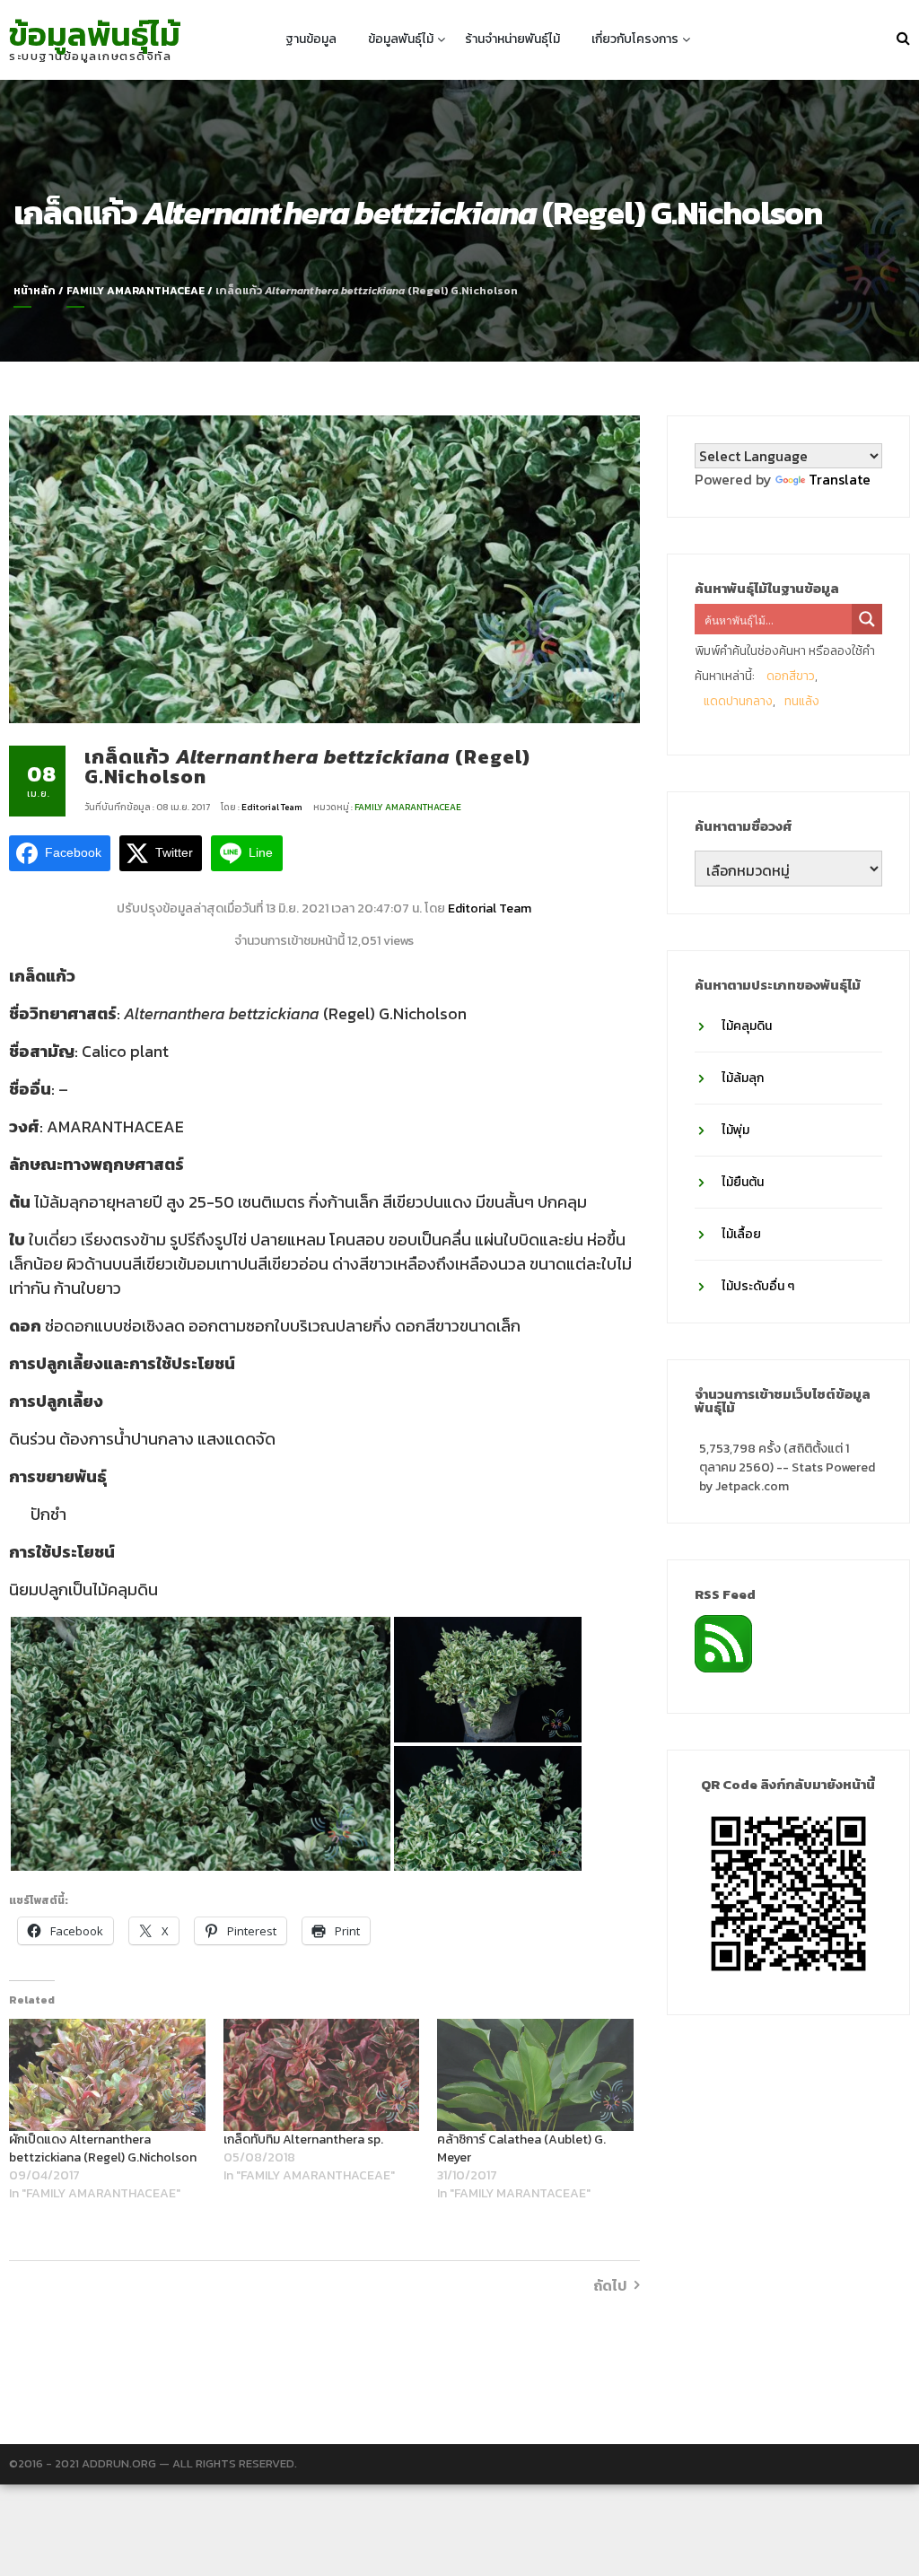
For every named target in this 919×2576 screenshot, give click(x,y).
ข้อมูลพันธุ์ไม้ (95, 34)
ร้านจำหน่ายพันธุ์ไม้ (512, 39)
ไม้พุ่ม (735, 1130)
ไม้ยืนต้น (743, 1182)
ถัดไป (610, 2285)
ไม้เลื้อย (741, 1234)
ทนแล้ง (802, 701)
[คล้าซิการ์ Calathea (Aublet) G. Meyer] (535, 2075)
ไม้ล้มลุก (743, 1078)
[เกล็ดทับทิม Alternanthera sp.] (322, 2075)
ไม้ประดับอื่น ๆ (758, 1286)
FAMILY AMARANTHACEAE (136, 291)
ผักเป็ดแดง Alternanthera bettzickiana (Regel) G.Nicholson (103, 2148)
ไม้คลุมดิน (747, 1026)
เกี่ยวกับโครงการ (635, 39)
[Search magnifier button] (867, 619)
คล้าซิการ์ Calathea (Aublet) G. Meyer (521, 2148)
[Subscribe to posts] (723, 1642)
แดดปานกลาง (738, 701)
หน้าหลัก (35, 291)
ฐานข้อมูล (311, 39)
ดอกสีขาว (791, 676)
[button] (201, 1744)
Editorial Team (273, 807)
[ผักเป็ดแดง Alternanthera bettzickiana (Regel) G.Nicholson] (107, 2075)
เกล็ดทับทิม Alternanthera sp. (303, 2139)
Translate (840, 479)
